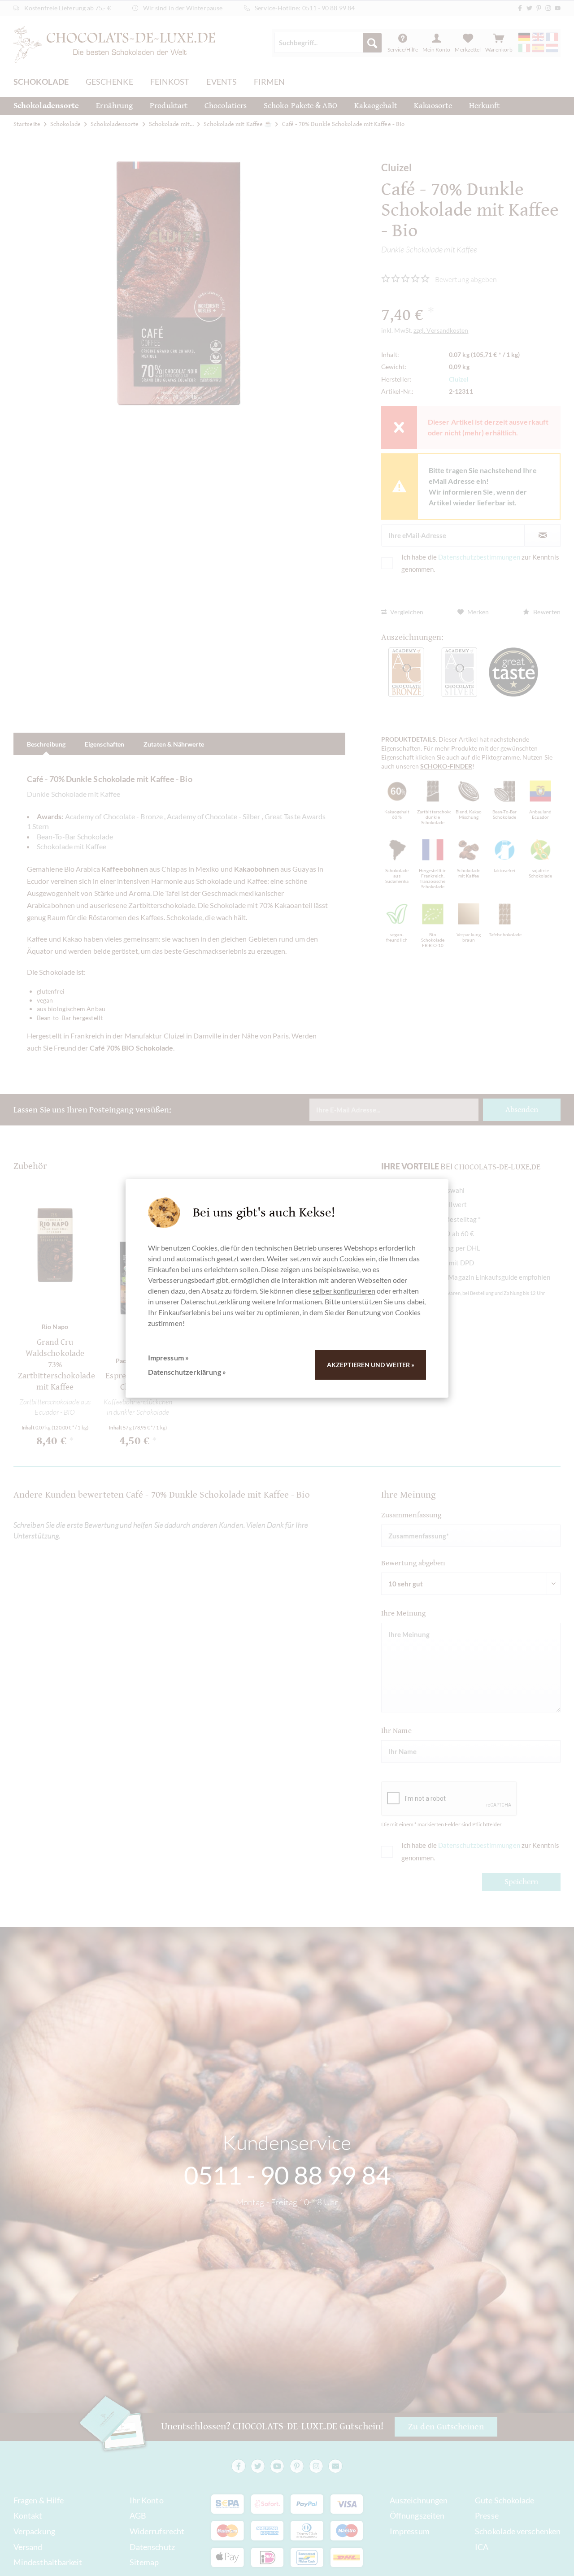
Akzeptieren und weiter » (371, 1365)
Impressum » (168, 1358)
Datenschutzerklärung (216, 1301)
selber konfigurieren (344, 1291)
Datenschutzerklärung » (187, 1372)
